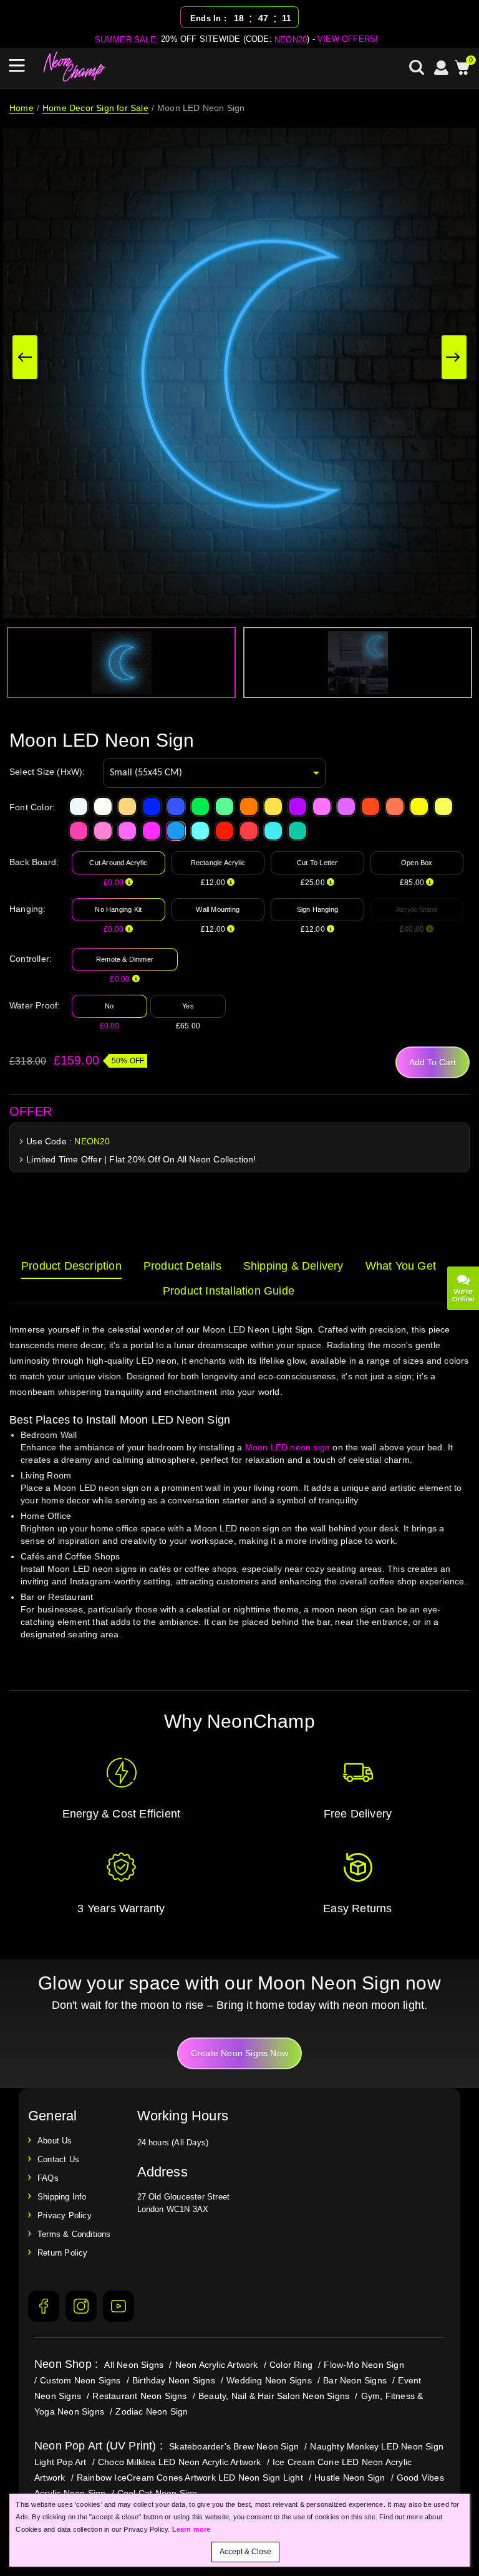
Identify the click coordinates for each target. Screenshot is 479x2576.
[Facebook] (44, 2306)
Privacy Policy (65, 2215)
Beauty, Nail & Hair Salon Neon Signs (274, 2396)
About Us (55, 2141)
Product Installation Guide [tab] (229, 1291)
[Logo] (75, 67)
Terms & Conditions (74, 2234)
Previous (25, 357)
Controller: (31, 959)
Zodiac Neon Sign (152, 2411)
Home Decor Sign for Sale (95, 108)
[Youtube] (119, 2306)
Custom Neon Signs (80, 2380)
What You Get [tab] (401, 1266)
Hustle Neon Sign (350, 2478)
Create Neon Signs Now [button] (239, 2053)
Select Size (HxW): (47, 772)
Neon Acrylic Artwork (217, 2365)
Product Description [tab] (71, 1266)
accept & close (245, 2552)
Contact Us (58, 2159)
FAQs (48, 2178)
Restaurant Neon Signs (139, 2396)
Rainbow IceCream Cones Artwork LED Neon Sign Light (190, 2478)
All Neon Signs (134, 2365)
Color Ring (291, 2365)
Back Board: (34, 862)
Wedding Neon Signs (269, 2380)
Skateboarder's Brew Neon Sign (234, 2446)
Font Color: (32, 807)
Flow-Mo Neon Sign (364, 2365)
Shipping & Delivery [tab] (293, 1266)
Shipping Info (62, 2197)
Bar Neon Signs (355, 2380)
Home (22, 108)
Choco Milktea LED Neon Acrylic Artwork (180, 2462)
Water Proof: (35, 1005)
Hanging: (28, 909)
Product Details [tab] (182, 1266)
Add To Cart (433, 1062)
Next (454, 357)
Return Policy (63, 2253)
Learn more (191, 2529)
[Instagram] (81, 2306)
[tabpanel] (239, 1494)
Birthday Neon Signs (174, 2380)
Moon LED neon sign (288, 1447)
